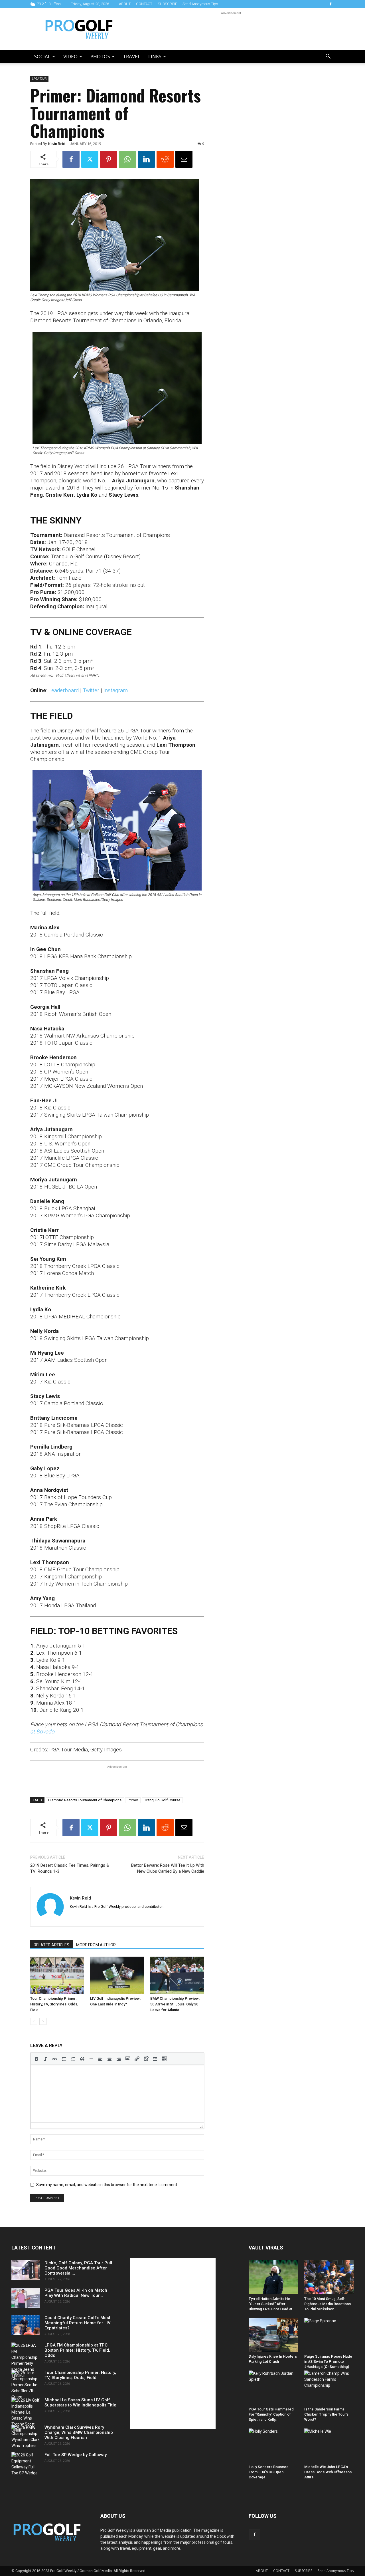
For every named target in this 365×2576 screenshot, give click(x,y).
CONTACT (144, 4)
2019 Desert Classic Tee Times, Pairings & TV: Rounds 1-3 (70, 1868)
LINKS (155, 56)
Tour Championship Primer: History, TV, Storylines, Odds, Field (54, 2004)
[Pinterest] (109, 159)
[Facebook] (330, 4)
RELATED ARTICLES (51, 1945)
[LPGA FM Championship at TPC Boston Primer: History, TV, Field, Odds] (26, 2361)
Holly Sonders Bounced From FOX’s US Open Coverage (269, 2472)
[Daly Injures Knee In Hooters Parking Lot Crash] (273, 2335)
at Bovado (42, 1732)
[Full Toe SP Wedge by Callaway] (26, 2464)
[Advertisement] (231, 29)
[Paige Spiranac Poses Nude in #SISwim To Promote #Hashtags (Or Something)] (329, 2335)
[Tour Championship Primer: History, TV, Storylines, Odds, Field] (57, 1975)
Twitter (91, 690)
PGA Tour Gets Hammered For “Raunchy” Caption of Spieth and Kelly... (271, 2414)
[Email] (184, 159)
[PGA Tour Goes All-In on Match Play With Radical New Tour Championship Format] (26, 2298)
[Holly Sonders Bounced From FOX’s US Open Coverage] (273, 2445)
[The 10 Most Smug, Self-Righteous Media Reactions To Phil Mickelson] (329, 2277)
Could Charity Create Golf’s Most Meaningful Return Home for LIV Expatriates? (78, 2323)
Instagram (116, 690)
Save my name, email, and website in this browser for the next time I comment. (107, 2185)
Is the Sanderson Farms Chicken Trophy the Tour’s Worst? (326, 2414)
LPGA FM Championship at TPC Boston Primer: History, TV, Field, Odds (77, 2350)
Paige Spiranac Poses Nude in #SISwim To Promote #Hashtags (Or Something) (328, 2361)
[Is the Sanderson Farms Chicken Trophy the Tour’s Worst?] (329, 2387)
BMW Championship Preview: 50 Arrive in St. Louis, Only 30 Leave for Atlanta (175, 2004)
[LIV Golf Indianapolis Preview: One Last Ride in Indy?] (117, 1975)
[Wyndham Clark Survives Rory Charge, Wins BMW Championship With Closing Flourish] (26, 2437)
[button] (328, 57)
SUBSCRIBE (167, 4)
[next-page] (43, 2021)
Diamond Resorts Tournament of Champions (85, 1800)
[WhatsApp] (127, 159)
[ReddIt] (165, 159)
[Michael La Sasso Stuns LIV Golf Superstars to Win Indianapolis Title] (26, 2415)
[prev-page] (34, 2021)
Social (42, 56)
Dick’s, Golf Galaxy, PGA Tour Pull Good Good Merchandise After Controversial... (78, 2268)
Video (70, 56)
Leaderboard (64, 690)
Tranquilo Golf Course (162, 1800)
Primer (133, 1800)
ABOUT (125, 4)
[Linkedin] (146, 159)
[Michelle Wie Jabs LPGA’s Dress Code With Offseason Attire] (329, 2445)
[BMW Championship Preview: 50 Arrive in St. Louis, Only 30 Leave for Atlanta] (177, 1975)
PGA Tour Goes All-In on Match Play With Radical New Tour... (76, 2293)
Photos (100, 56)
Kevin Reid (57, 144)
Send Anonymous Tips (200, 4)
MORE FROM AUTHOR (96, 1945)
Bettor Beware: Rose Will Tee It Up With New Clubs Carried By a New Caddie (168, 1868)
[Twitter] (90, 159)
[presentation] (36, 2059)
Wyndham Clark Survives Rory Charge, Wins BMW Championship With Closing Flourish (79, 2432)
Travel (132, 56)
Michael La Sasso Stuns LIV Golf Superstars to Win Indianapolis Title (80, 2402)
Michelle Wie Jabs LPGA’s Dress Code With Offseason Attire (328, 2472)
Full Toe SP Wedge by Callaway (76, 2455)
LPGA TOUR (39, 79)
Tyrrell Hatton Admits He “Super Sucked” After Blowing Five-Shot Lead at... (272, 2304)
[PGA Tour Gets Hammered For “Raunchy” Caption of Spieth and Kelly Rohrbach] (273, 2387)
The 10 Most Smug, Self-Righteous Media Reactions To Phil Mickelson (328, 2304)
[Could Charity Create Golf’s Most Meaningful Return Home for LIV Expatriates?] (26, 2325)
